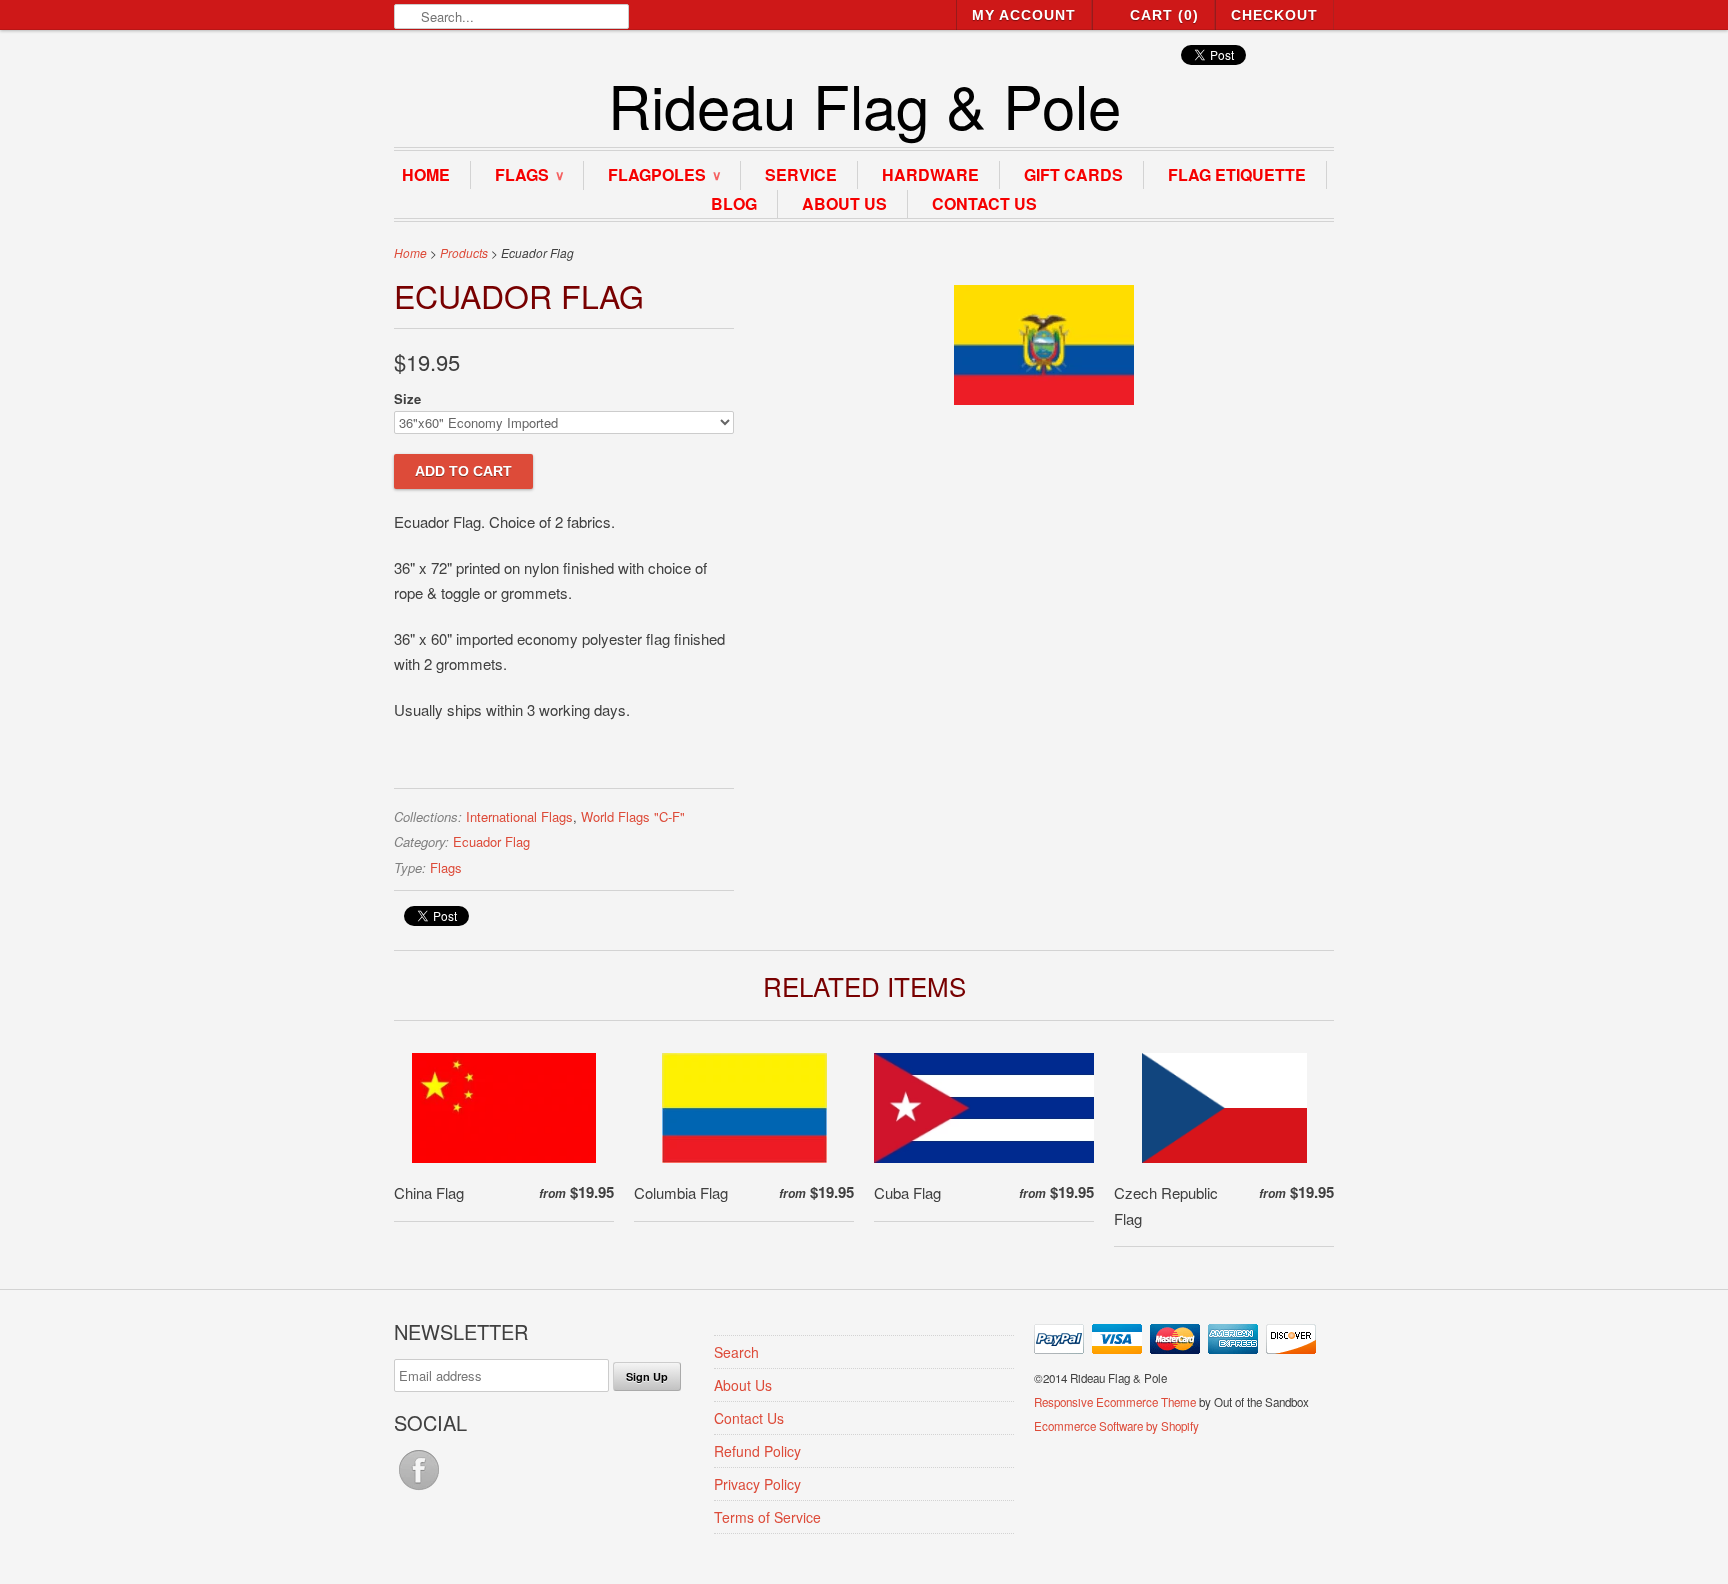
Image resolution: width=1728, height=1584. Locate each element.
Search (736, 1352)
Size (407, 398)
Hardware (930, 174)
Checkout (1274, 15)
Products (464, 252)
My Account (1024, 15)
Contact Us (984, 203)
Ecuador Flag (491, 841)
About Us (844, 203)
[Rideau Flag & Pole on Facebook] (419, 1489)
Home (426, 174)
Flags (529, 174)
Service (801, 174)
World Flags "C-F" (633, 816)
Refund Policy (757, 1451)
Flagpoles (664, 174)
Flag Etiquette (1237, 174)
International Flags (519, 816)
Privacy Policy (757, 1484)
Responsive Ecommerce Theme (1115, 1402)
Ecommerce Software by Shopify (1116, 1426)
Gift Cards (1073, 174)
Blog (734, 203)
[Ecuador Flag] (1044, 398)
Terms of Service (767, 1517)
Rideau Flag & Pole (864, 104)
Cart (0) (1164, 15)
